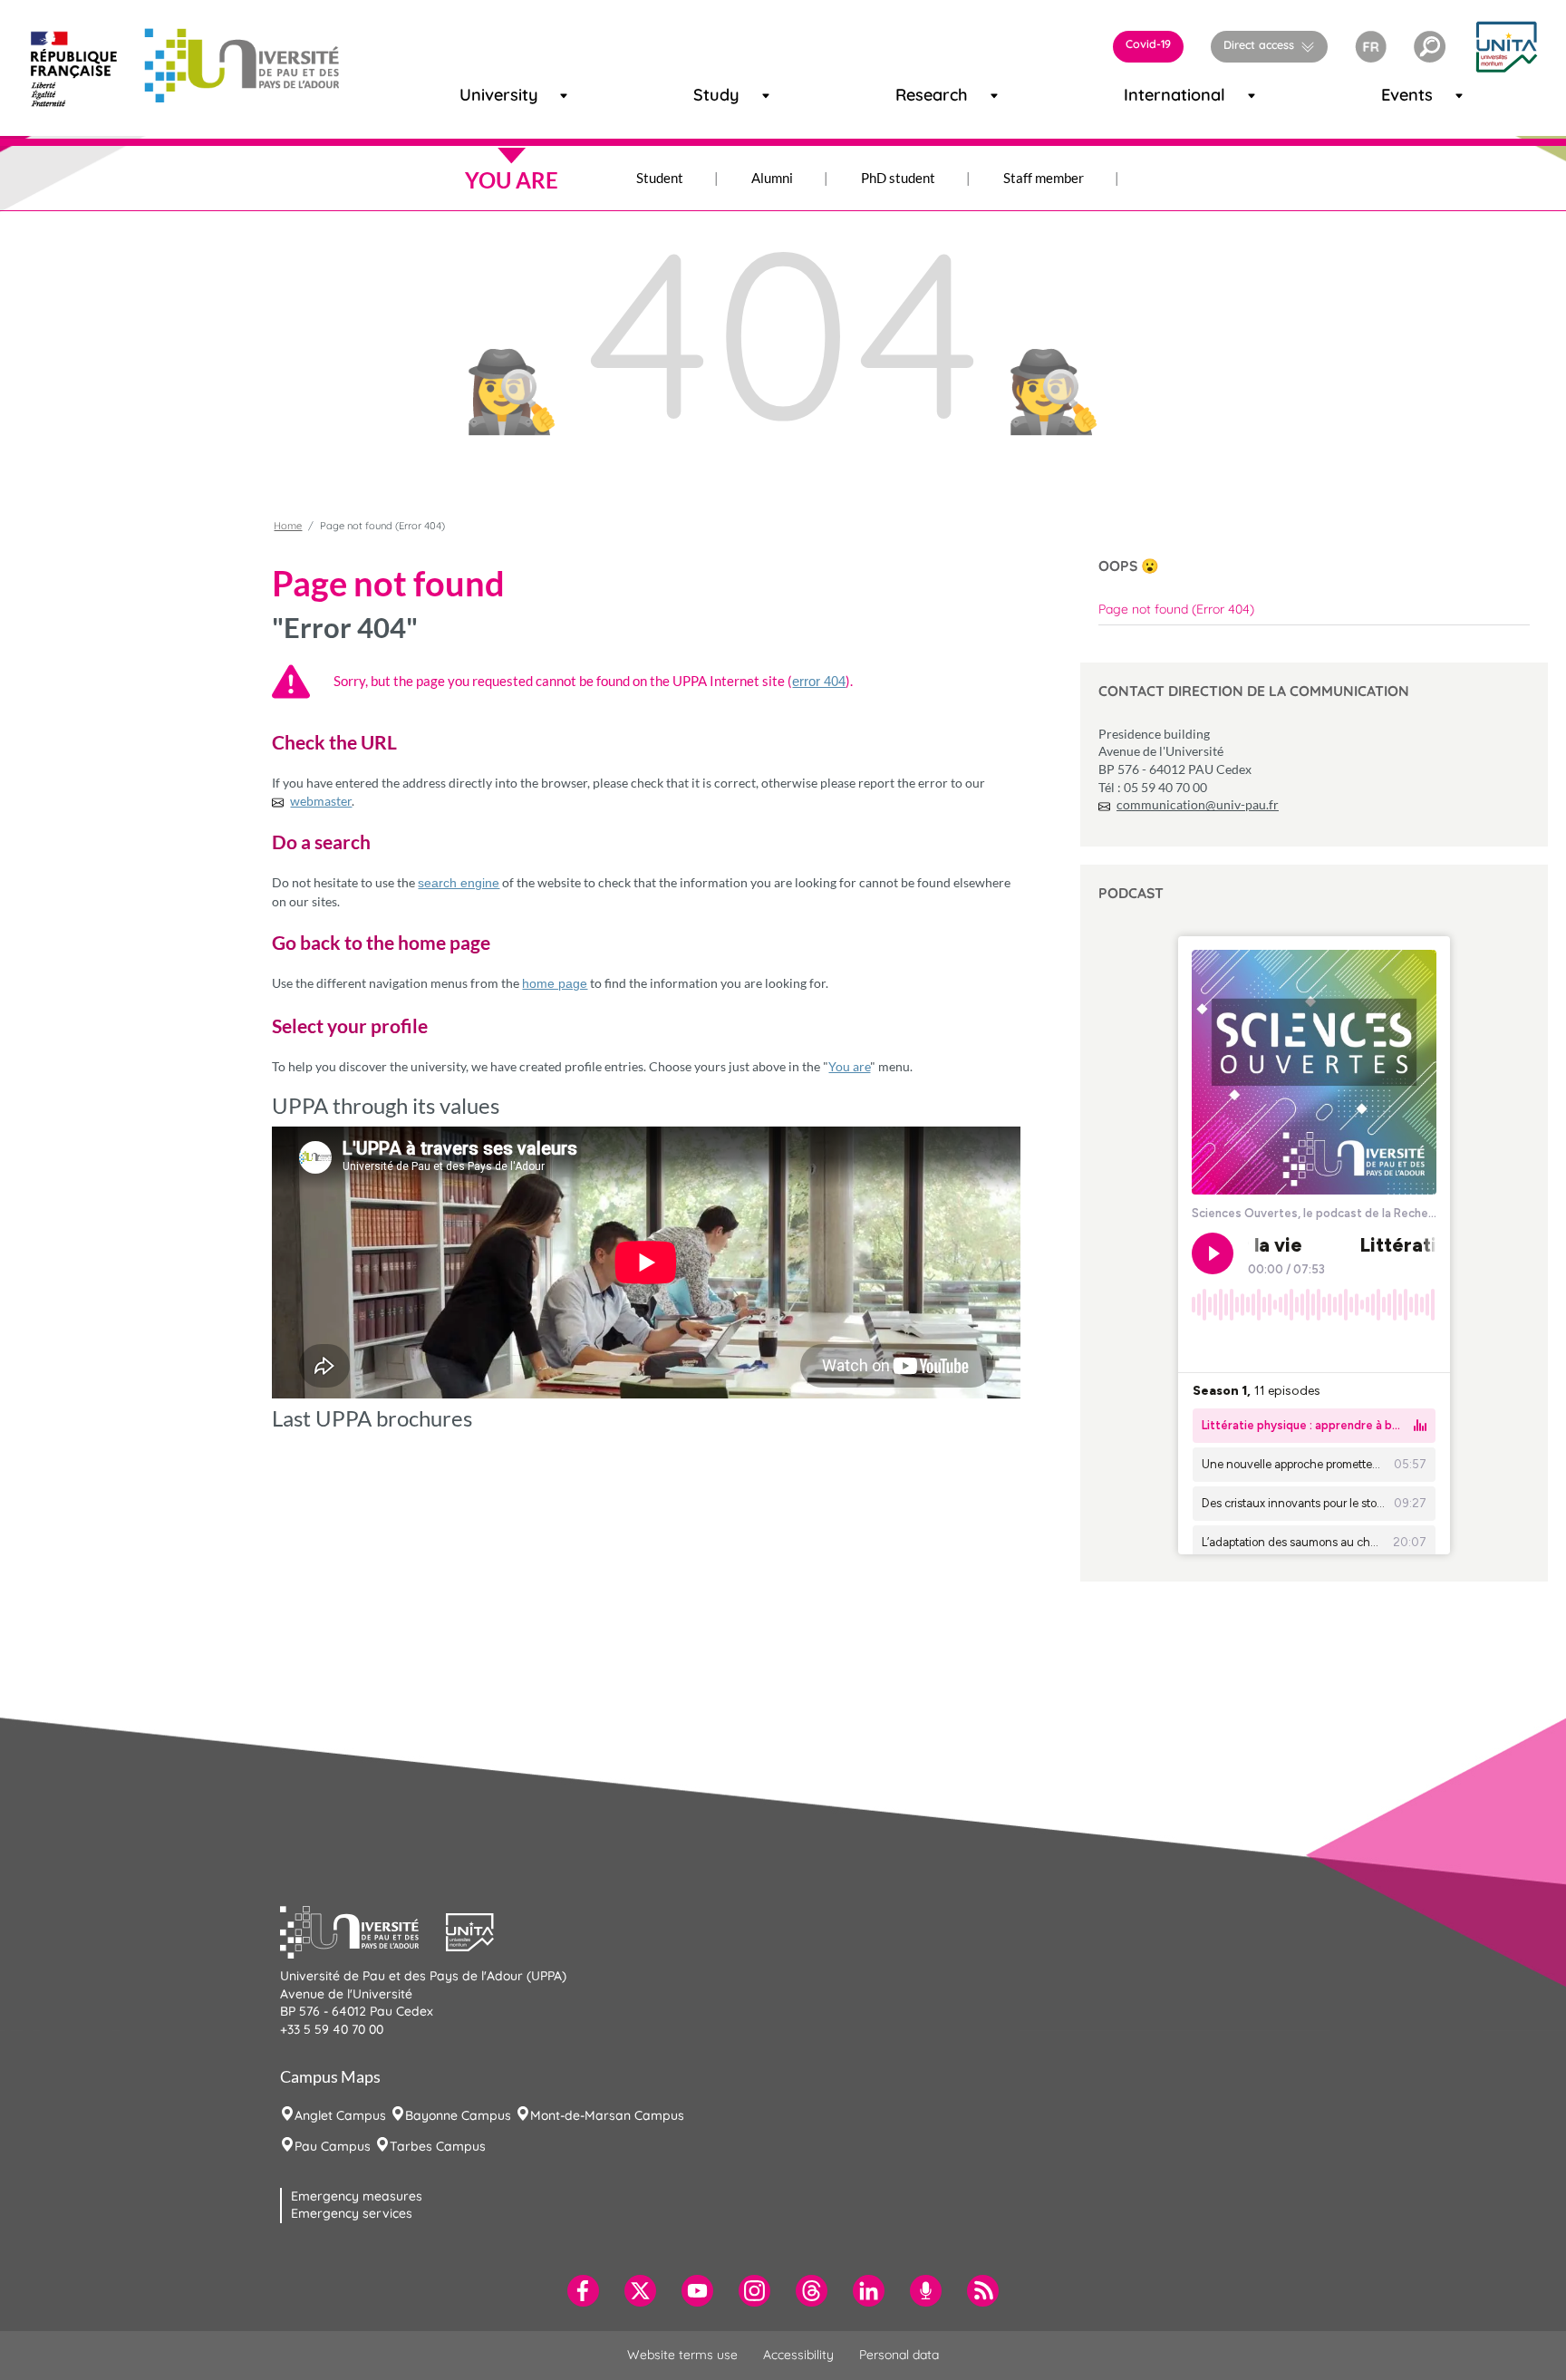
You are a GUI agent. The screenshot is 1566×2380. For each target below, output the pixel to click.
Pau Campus (333, 2146)
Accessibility (798, 2355)
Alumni (772, 178)
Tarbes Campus (438, 2146)
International (1151, 95)
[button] (1430, 47)
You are (849, 1066)
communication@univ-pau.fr (1198, 804)
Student (660, 178)
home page (555, 983)
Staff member (1044, 178)
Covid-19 (1148, 44)
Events (1398, 95)
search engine (459, 883)
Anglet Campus (340, 2115)
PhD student (898, 178)
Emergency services (352, 2213)
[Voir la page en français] (1371, 44)
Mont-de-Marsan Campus (607, 2115)
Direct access (1259, 44)
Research (916, 95)
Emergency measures (357, 2196)
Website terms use (682, 2355)
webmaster (321, 801)
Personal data (899, 2355)
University (482, 95)
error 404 (819, 681)
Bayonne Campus (458, 2115)
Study (709, 95)
